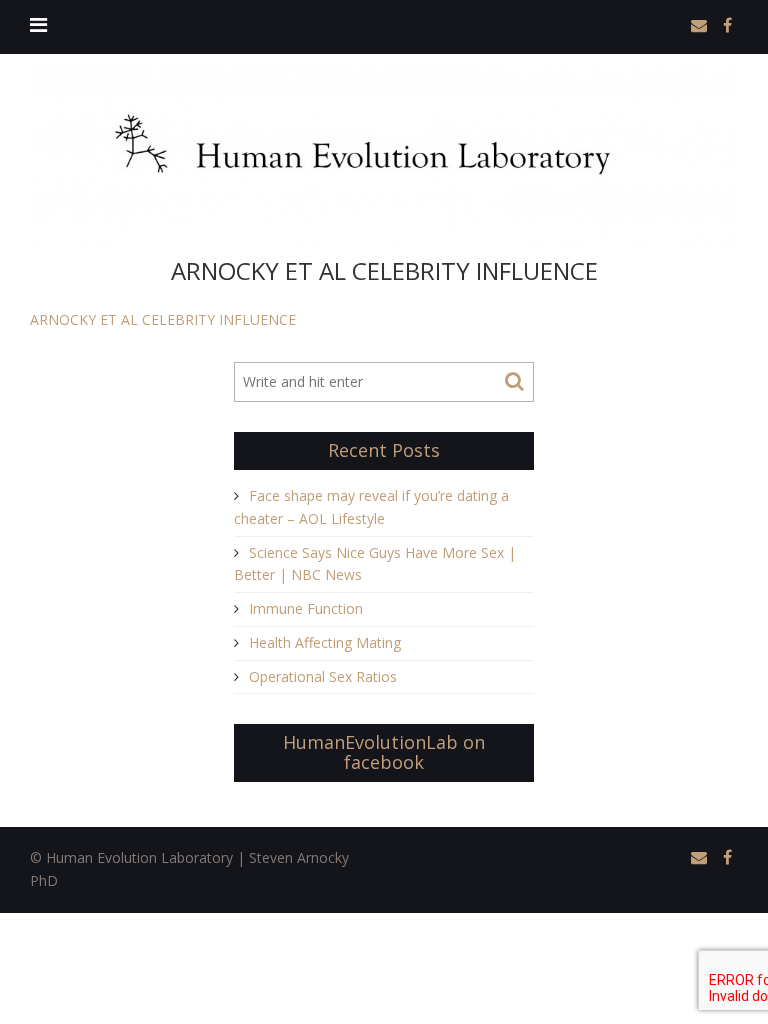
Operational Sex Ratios (323, 676)
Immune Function (306, 608)
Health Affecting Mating (325, 642)
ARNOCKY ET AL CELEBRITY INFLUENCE (163, 319)
